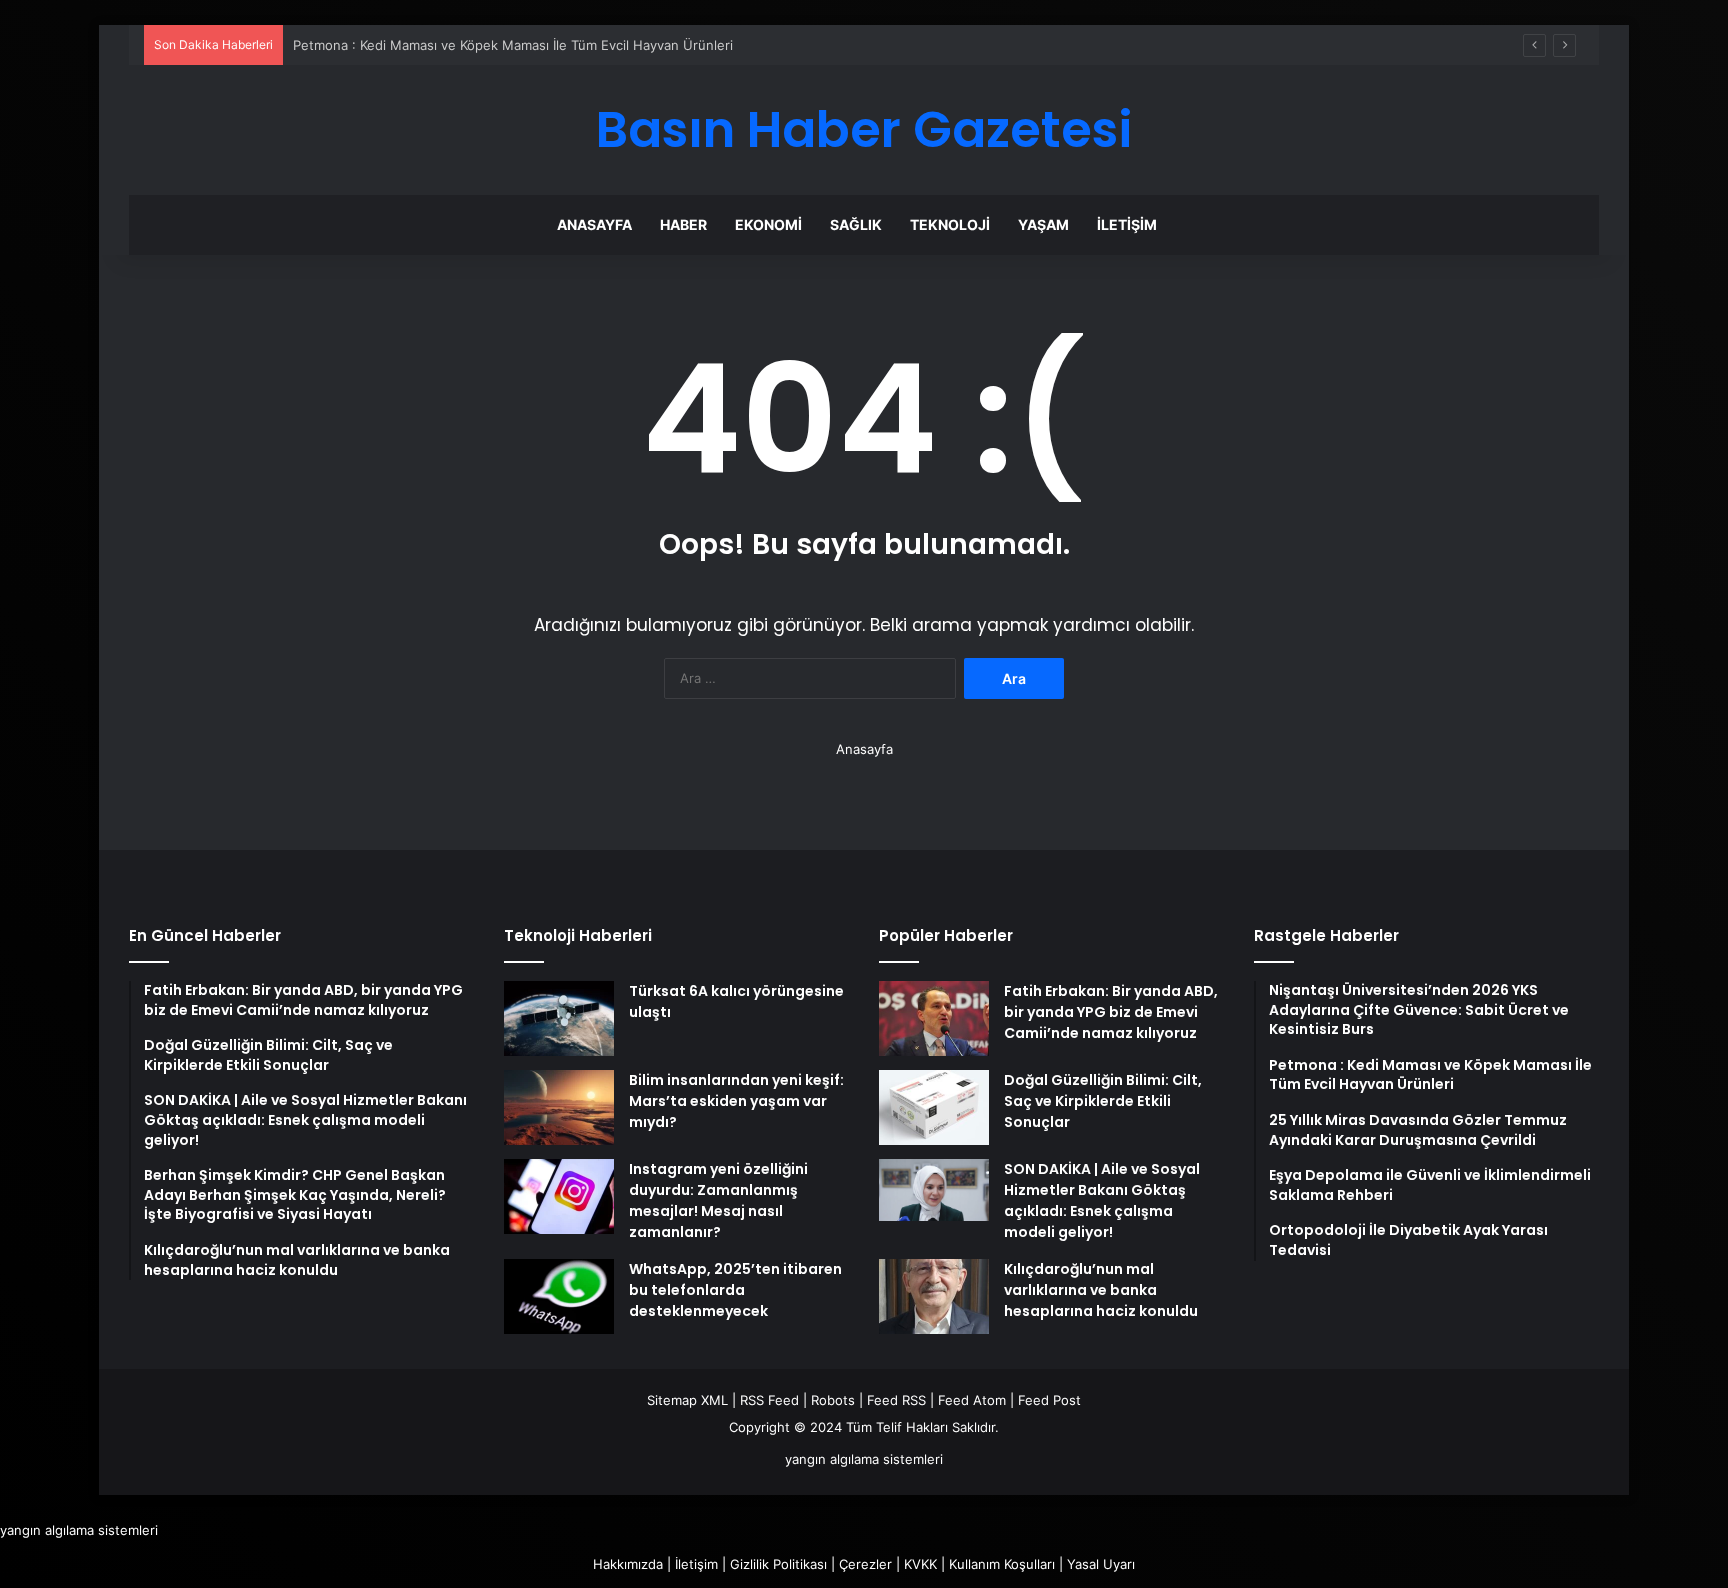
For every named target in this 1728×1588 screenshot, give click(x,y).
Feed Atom (972, 1400)
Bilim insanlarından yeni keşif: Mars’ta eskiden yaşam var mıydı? (736, 1101)
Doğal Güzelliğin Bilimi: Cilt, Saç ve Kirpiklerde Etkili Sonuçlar (1103, 1101)
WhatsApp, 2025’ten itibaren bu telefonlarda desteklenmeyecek (735, 1290)
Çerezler (865, 1564)
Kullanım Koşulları (1002, 1564)
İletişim (1127, 224)
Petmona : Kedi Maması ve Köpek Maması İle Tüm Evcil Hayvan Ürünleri (513, 45)
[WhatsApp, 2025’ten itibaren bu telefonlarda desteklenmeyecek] (559, 1296)
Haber (683, 224)
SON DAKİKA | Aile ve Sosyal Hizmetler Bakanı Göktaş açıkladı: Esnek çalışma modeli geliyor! (1102, 1200)
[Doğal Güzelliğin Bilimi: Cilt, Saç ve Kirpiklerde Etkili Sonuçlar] (934, 1107)
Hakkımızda (628, 1564)
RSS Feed (769, 1400)
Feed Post (1049, 1400)
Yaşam (1043, 224)
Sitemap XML (687, 1400)
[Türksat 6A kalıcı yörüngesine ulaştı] (559, 1018)
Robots (833, 1400)
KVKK (920, 1564)
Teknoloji (950, 224)
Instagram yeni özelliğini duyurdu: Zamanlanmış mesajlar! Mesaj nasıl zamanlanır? (718, 1200)
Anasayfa (594, 224)
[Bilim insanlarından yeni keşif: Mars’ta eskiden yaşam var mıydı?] (559, 1107)
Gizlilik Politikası (778, 1564)
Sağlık (856, 224)
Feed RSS (896, 1400)
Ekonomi (768, 224)
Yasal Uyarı (1101, 1564)
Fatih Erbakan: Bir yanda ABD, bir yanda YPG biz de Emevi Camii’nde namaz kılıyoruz (1111, 1012)
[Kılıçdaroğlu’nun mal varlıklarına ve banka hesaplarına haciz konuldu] (934, 1296)
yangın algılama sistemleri (864, 1459)
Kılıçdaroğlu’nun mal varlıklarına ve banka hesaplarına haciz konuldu (1101, 1290)
